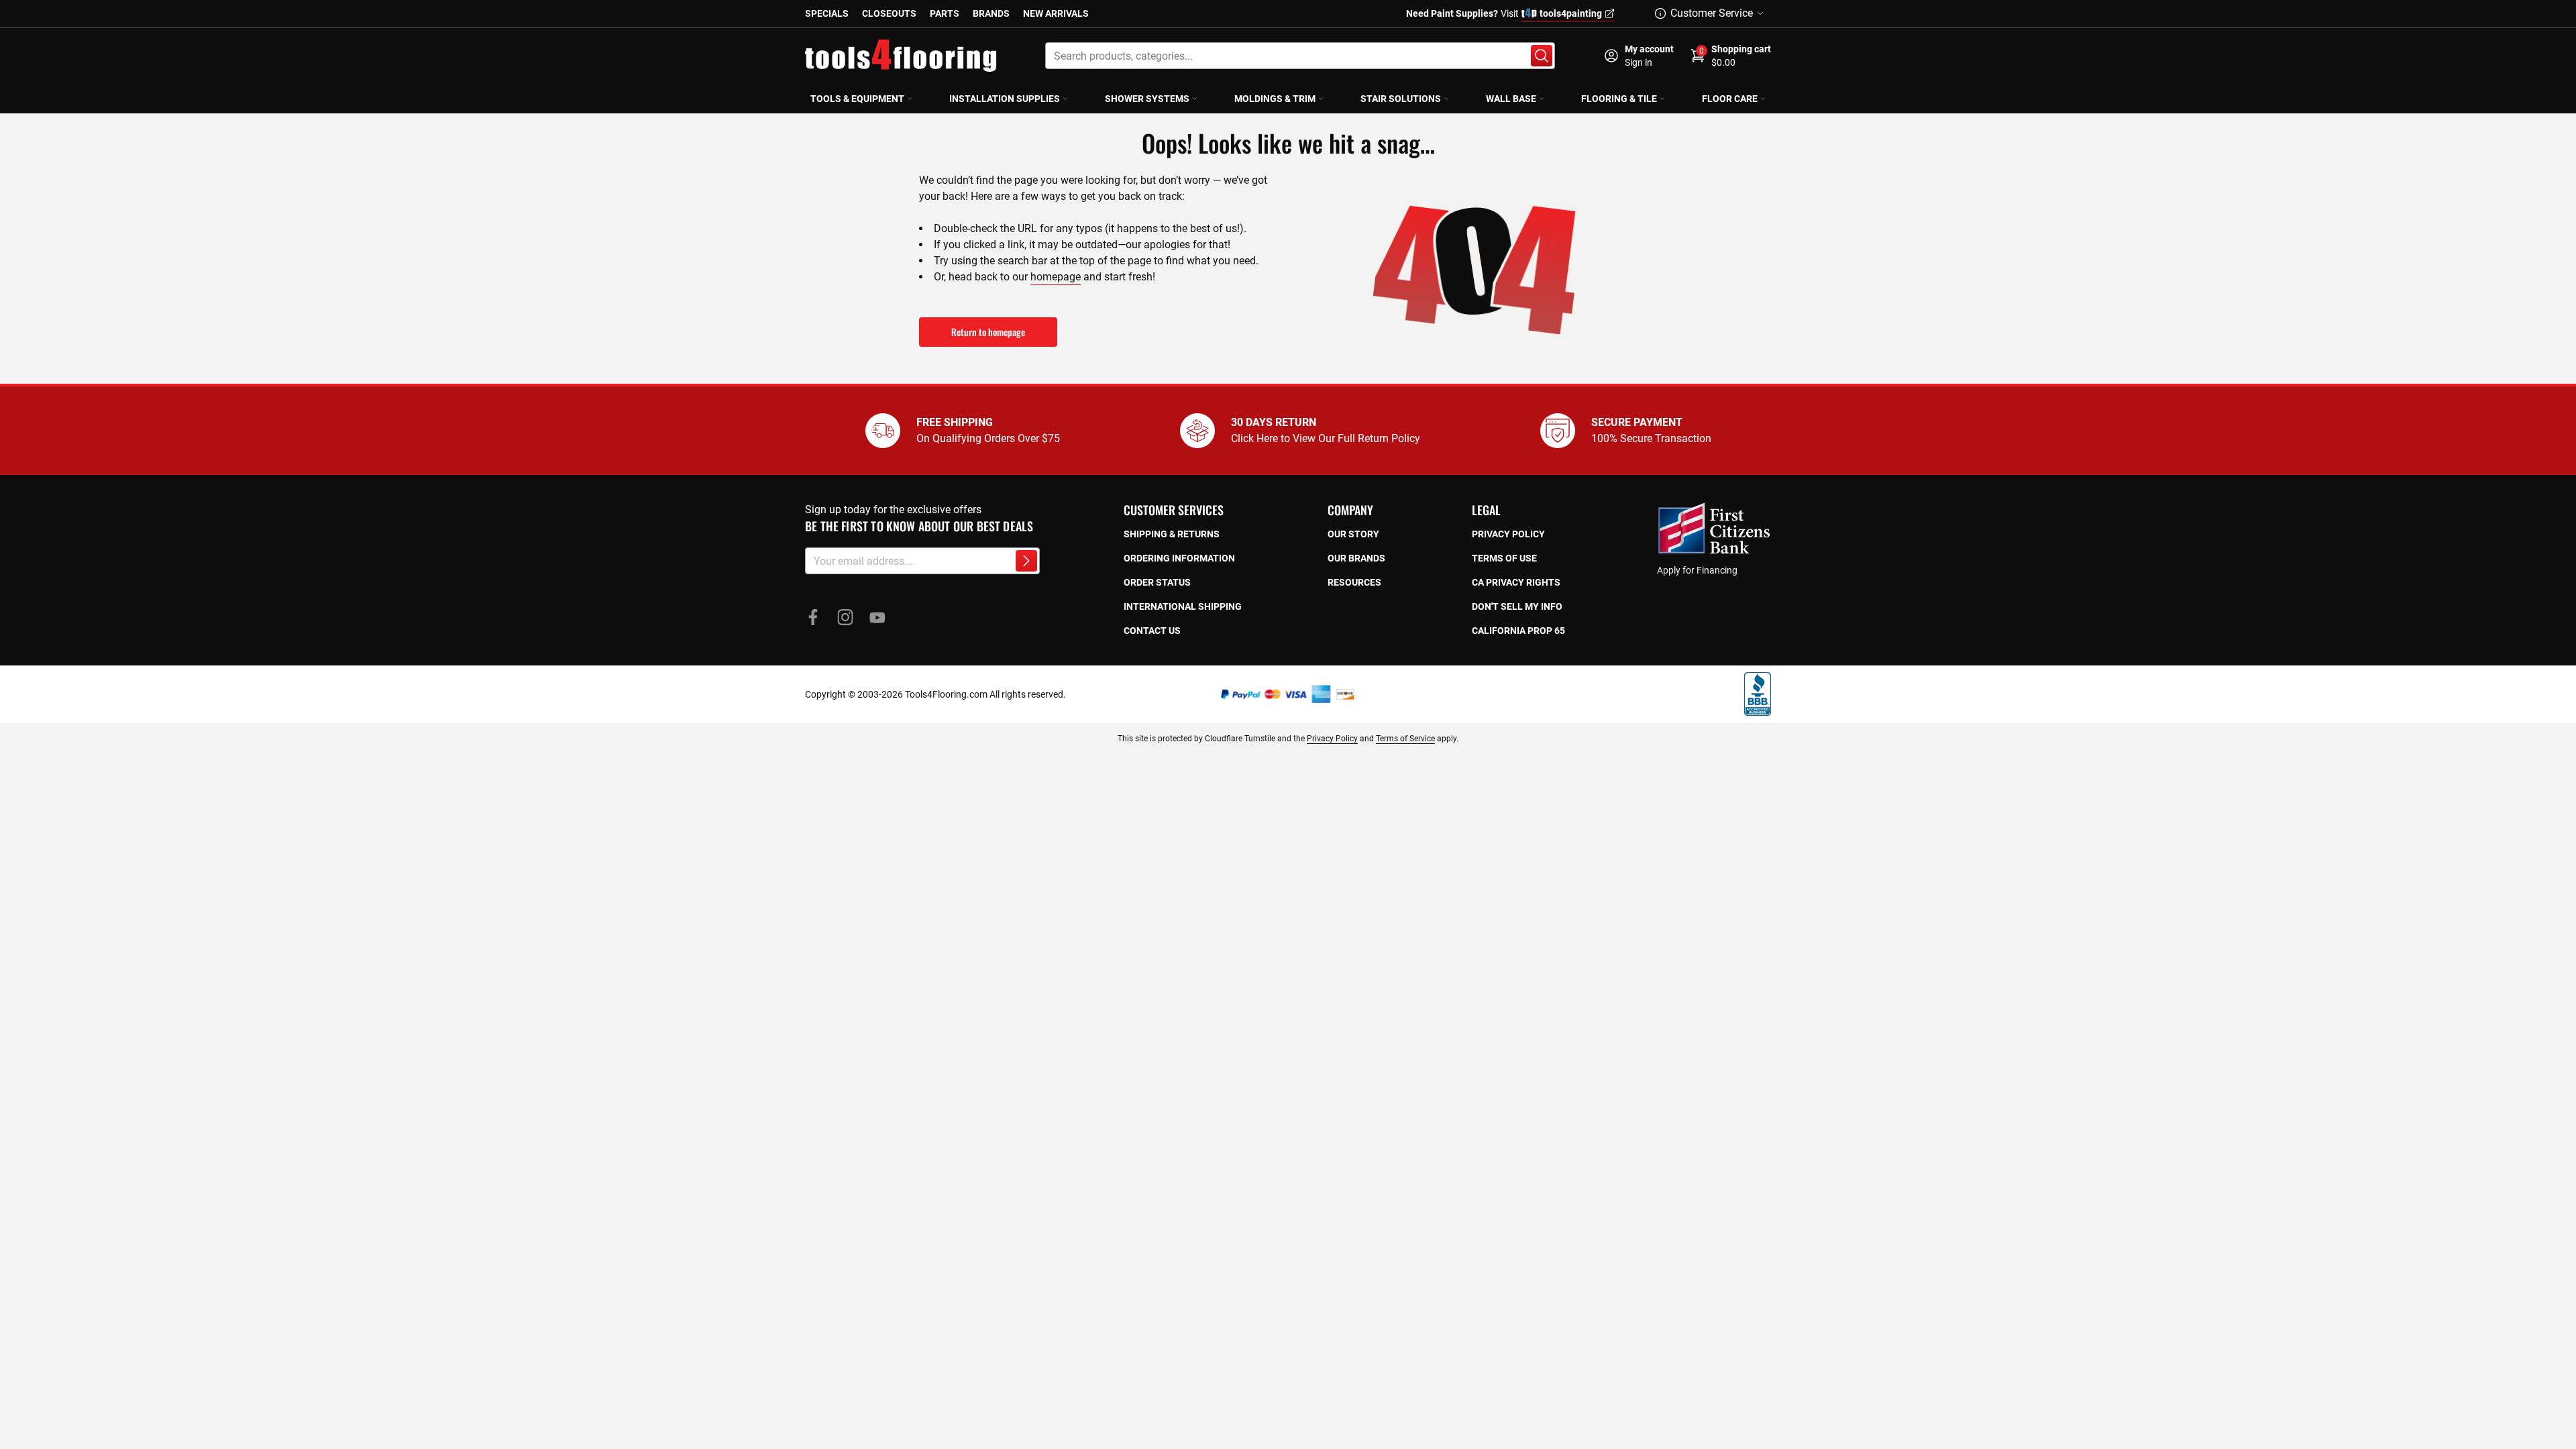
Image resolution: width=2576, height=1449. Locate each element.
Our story (1353, 534)
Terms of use (1504, 558)
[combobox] (1300, 56)
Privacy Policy (1332, 739)
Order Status (1157, 582)
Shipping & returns (1172, 534)
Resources (1354, 582)
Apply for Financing (1697, 570)
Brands (991, 13)
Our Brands (1356, 558)
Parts (945, 13)
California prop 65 (1518, 631)
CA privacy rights (1516, 582)
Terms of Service (1405, 739)
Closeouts (889, 13)
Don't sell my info (1517, 606)
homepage (1056, 277)
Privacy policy (1508, 534)
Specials (827, 13)
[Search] (1542, 56)
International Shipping (1183, 606)
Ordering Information (1179, 558)
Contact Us (1152, 631)
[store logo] (901, 56)
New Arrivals (1056, 13)
